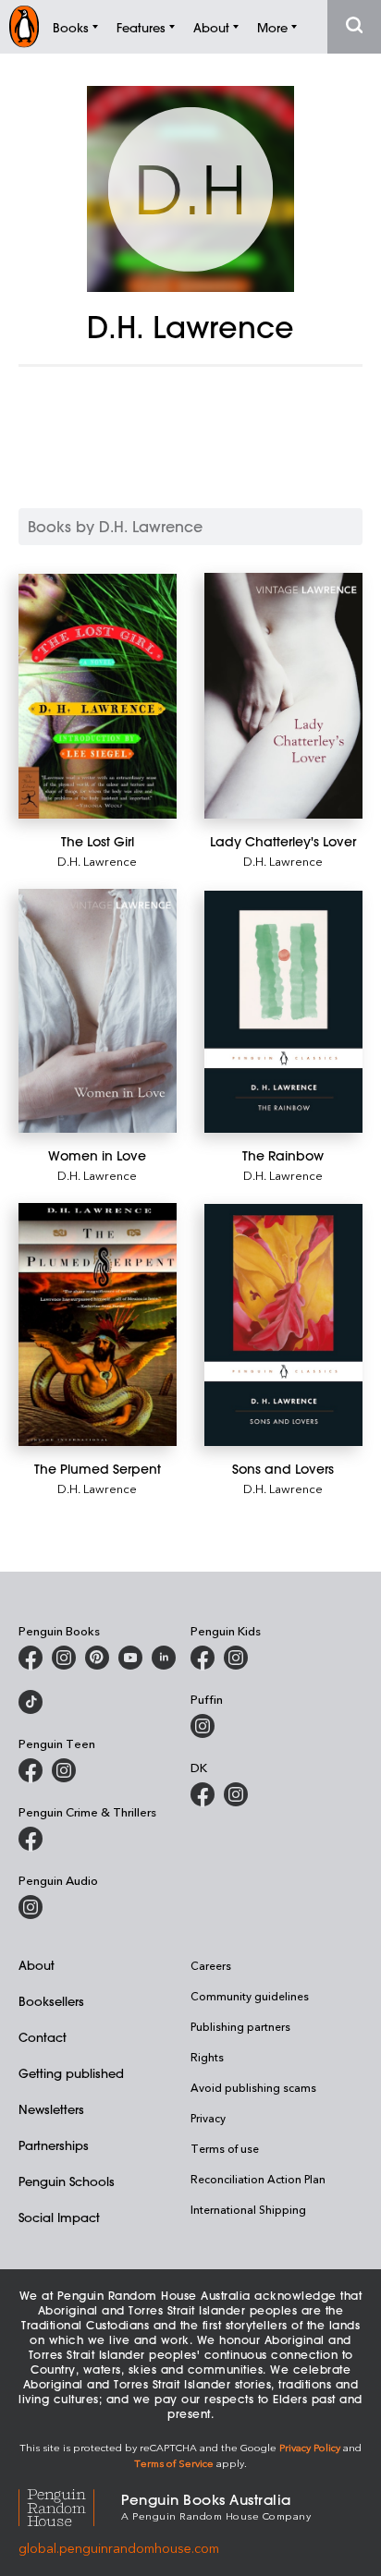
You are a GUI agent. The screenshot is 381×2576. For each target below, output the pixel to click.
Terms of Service (174, 2463)
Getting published (71, 2073)
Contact (43, 2037)
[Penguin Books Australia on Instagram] (64, 1658)
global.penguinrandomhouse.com (119, 2548)
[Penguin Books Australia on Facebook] (31, 1658)
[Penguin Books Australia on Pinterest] (97, 1658)
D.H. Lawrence (97, 861)
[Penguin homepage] (24, 26)
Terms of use (225, 2148)
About (37, 1965)
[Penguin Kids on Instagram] (236, 1658)
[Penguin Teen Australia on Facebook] (31, 1770)
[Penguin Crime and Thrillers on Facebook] (31, 1839)
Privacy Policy (310, 2447)
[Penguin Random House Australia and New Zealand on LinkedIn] (164, 1658)
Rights (207, 2057)
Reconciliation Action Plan (258, 2179)
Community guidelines (250, 1996)
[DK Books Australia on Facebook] (203, 1794)
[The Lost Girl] (98, 696)
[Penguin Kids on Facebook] (203, 1658)
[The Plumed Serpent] (98, 1324)
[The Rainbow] (283, 1012)
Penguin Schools (67, 2181)
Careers (211, 1965)
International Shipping (248, 2209)
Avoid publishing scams (253, 2087)
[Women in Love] (98, 1011)
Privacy (208, 2118)
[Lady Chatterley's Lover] (283, 695)
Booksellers (51, 2001)
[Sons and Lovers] (283, 1325)
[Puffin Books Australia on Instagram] (203, 1726)
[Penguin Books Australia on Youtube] (130, 1658)
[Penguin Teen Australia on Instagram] (64, 1770)
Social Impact (59, 2217)
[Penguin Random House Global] (70, 2505)
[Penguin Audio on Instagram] (31, 1907)
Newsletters (51, 2109)
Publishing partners (240, 2026)
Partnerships (54, 2145)
